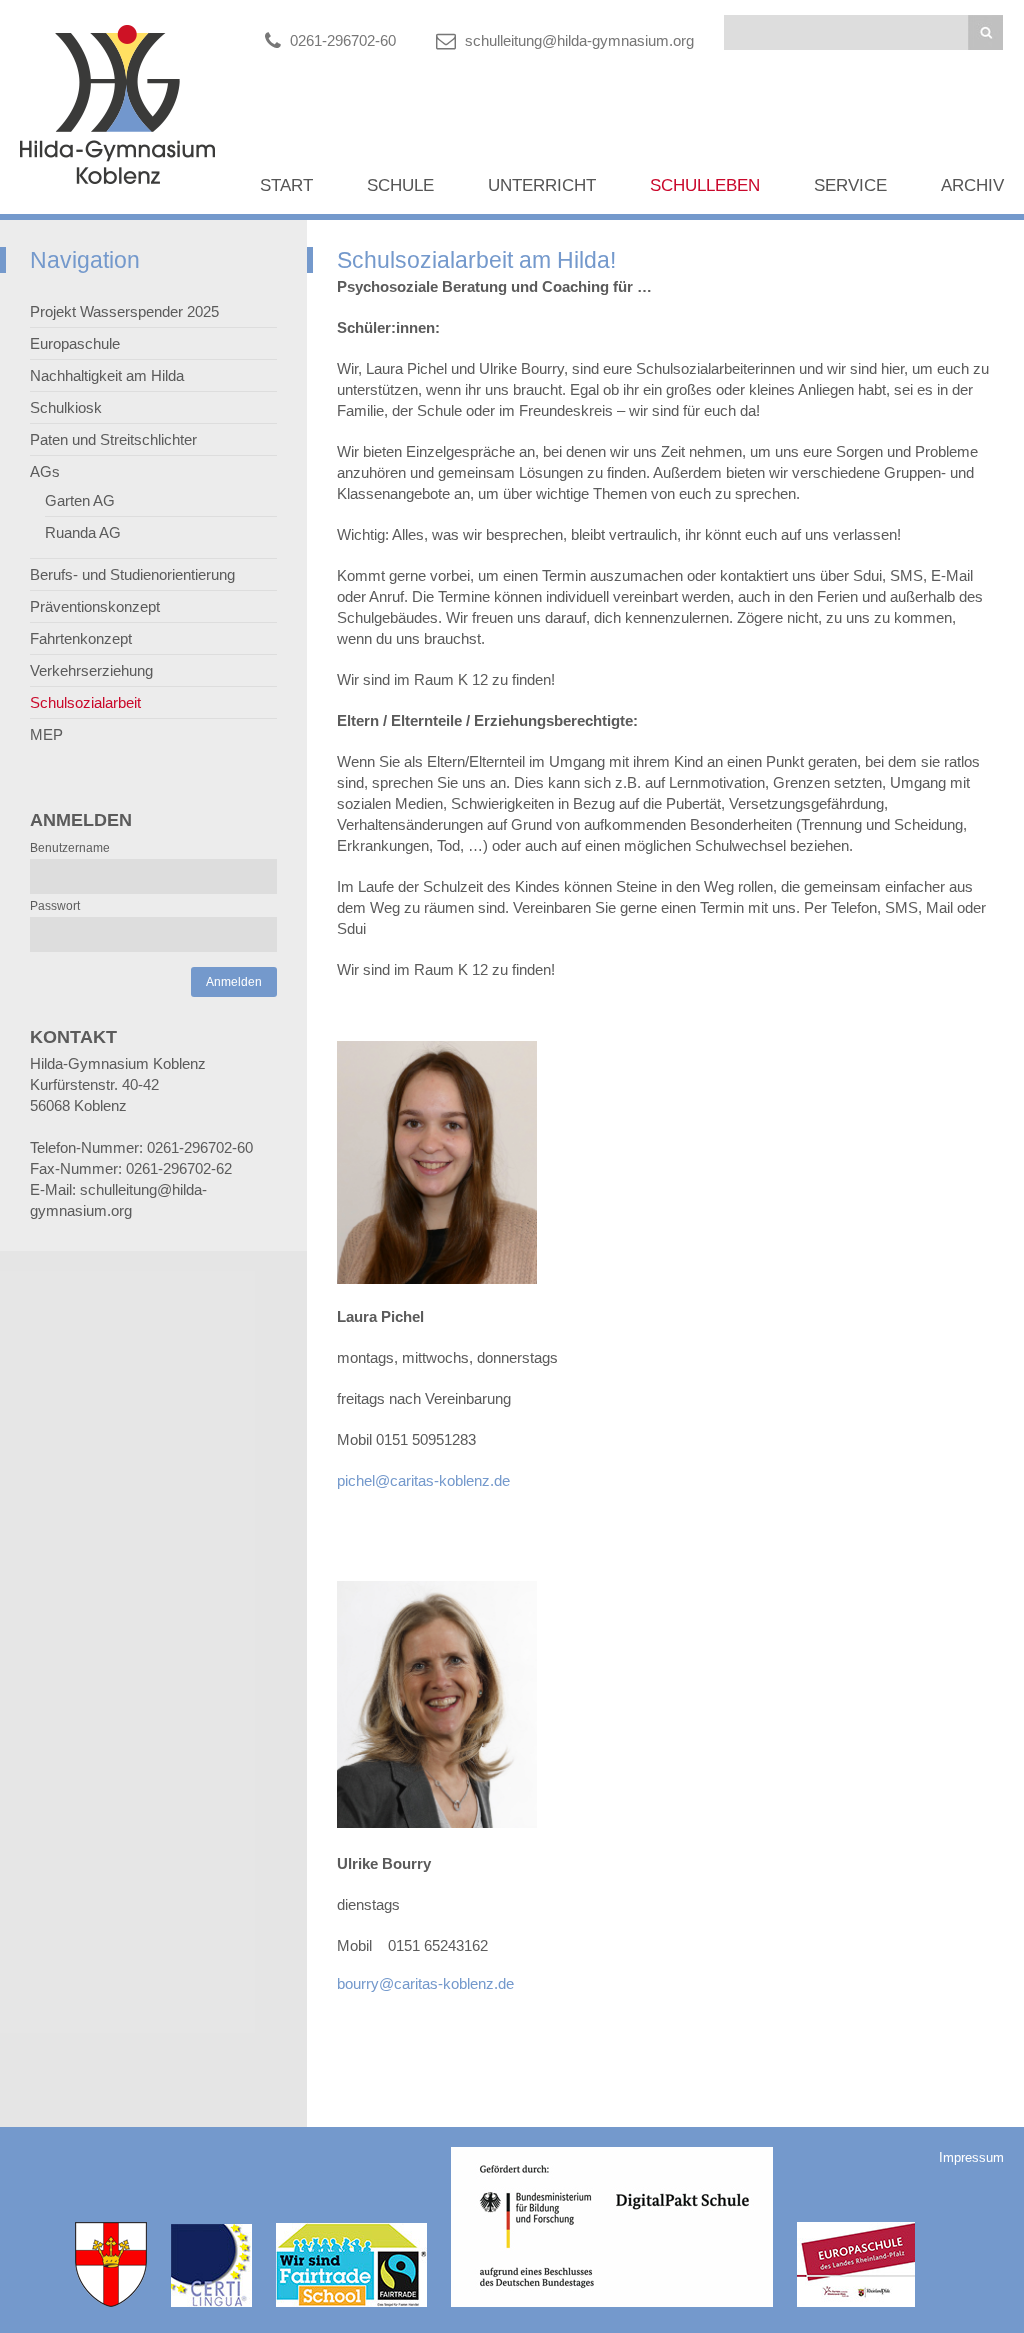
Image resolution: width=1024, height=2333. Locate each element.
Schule (400, 185)
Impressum (971, 2157)
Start (286, 185)
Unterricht (542, 185)
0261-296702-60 (343, 40)
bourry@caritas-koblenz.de (425, 1983)
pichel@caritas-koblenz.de (423, 1480)
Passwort (55, 906)
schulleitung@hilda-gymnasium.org (579, 40)
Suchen (985, 32)
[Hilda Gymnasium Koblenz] (117, 178)
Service (850, 185)
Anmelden (234, 982)
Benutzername (70, 848)
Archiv (972, 185)
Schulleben (705, 185)
